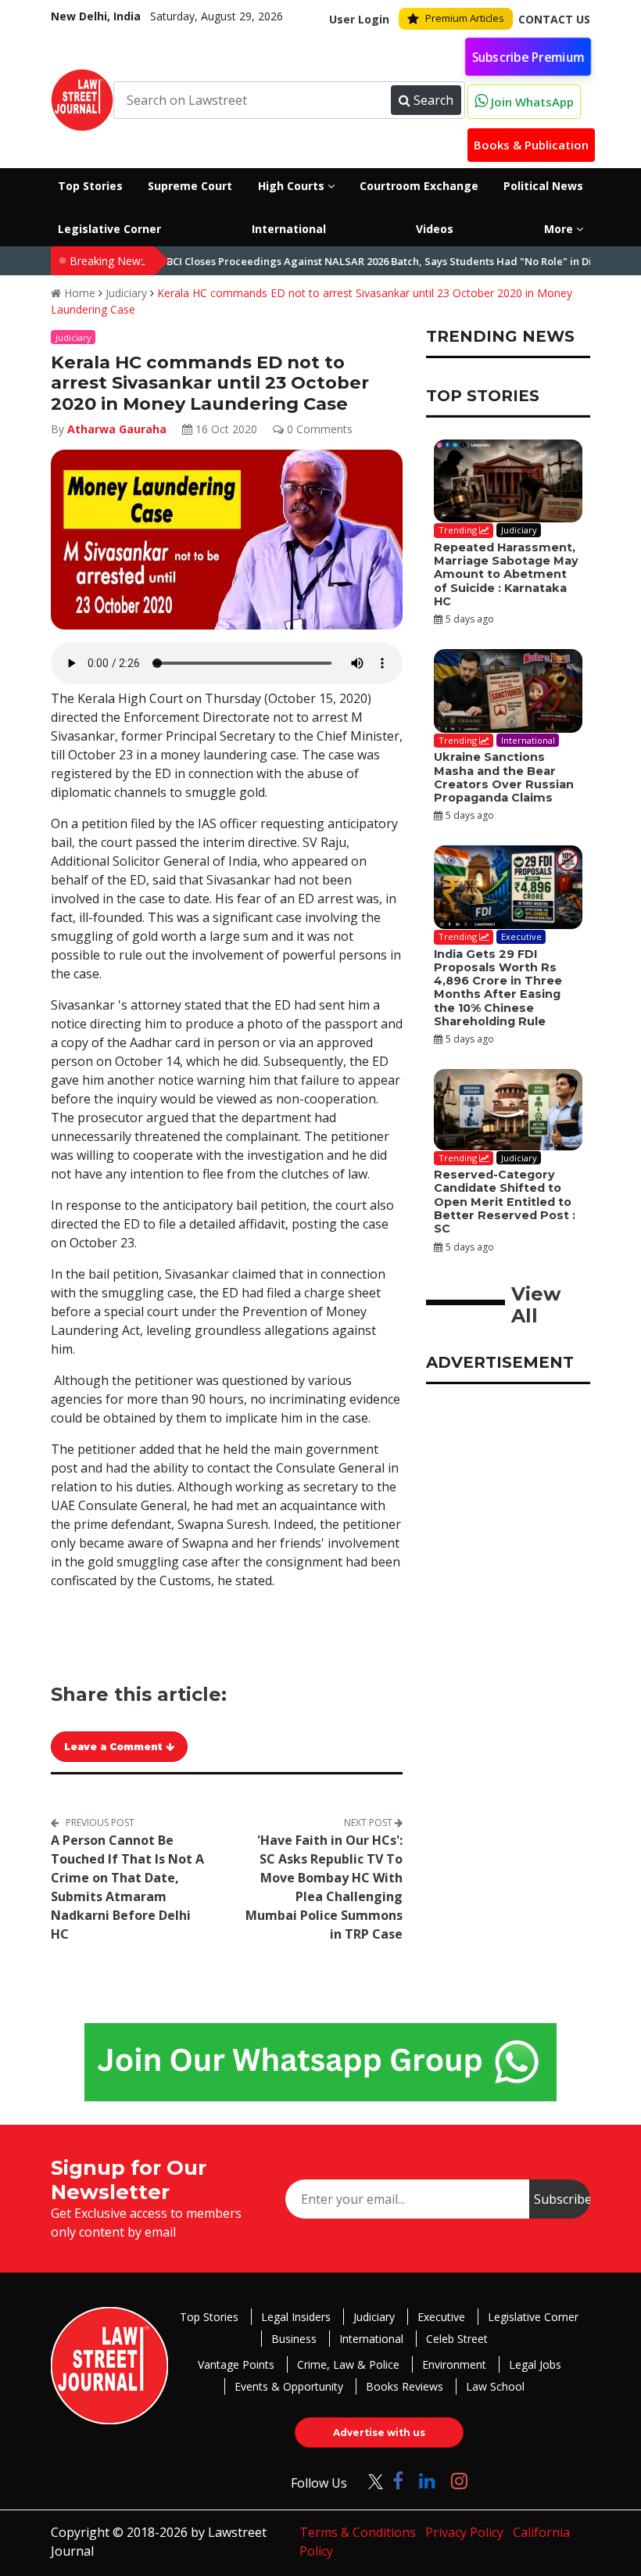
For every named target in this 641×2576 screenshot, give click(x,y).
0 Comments (318, 429)
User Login (359, 19)
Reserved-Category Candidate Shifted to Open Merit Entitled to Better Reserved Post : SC (505, 1202)
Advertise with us (379, 2432)
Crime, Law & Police (348, 2364)
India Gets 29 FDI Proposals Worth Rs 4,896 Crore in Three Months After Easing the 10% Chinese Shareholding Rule (498, 988)
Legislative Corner (533, 2317)
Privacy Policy (464, 2532)
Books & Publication (531, 145)
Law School (495, 2386)
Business (294, 2339)
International (371, 2339)
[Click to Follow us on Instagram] (459, 2480)
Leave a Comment (115, 1747)
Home (78, 293)
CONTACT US (554, 19)
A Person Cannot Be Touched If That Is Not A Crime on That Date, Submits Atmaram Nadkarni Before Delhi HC (127, 1887)
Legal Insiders (296, 2317)
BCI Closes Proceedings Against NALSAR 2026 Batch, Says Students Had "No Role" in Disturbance (371, 261)
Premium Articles (465, 18)
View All (536, 1305)
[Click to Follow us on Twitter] (370, 2480)
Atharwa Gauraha (117, 429)
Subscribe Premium (528, 56)
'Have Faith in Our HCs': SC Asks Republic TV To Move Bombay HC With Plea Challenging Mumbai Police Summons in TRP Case (324, 1887)
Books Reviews (405, 2386)
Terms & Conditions (358, 2532)
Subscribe (562, 2199)
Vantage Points (236, 2364)
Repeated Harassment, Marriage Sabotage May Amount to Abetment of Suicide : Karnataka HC (506, 574)
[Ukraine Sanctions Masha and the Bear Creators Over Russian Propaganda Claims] (508, 691)
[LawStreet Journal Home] (82, 99)
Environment (454, 2364)
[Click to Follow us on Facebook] (398, 2480)
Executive (441, 2317)
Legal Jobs (535, 2364)
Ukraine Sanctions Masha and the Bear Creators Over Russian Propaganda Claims (504, 777)
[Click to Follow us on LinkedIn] (427, 2480)
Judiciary (126, 293)
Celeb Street (457, 2339)
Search (433, 100)
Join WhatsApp (531, 102)
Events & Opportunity (289, 2386)
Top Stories (209, 2317)
